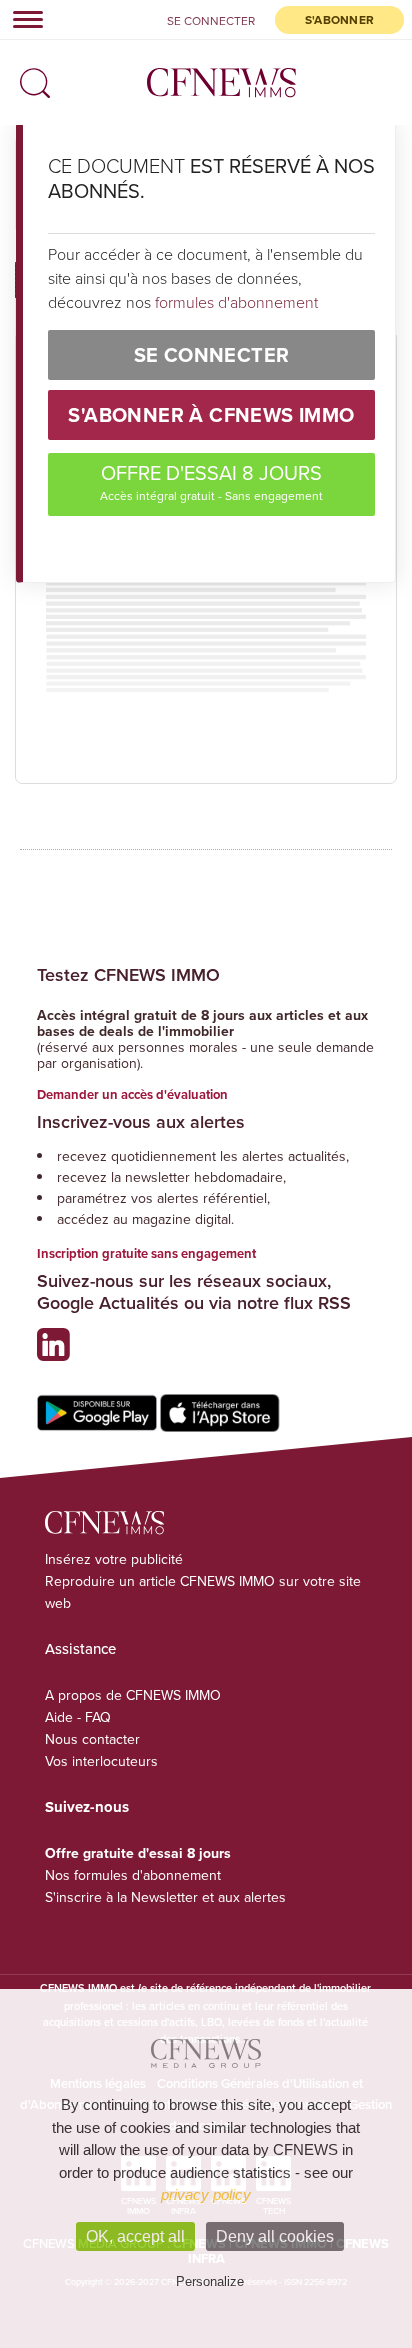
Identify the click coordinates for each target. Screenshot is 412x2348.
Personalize (210, 2281)
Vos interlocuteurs (101, 1761)
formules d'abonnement (236, 302)
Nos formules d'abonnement (133, 1875)
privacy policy (206, 2194)
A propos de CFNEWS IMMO (133, 1695)
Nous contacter (92, 1739)
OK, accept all (135, 2236)
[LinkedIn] (58, 1352)
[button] (30, 76)
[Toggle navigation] (22, 19)
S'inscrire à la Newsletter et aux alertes (165, 1897)
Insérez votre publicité (114, 1559)
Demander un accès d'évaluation (132, 1094)
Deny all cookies (275, 2236)
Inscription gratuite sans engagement (146, 1253)
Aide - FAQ (78, 1717)
